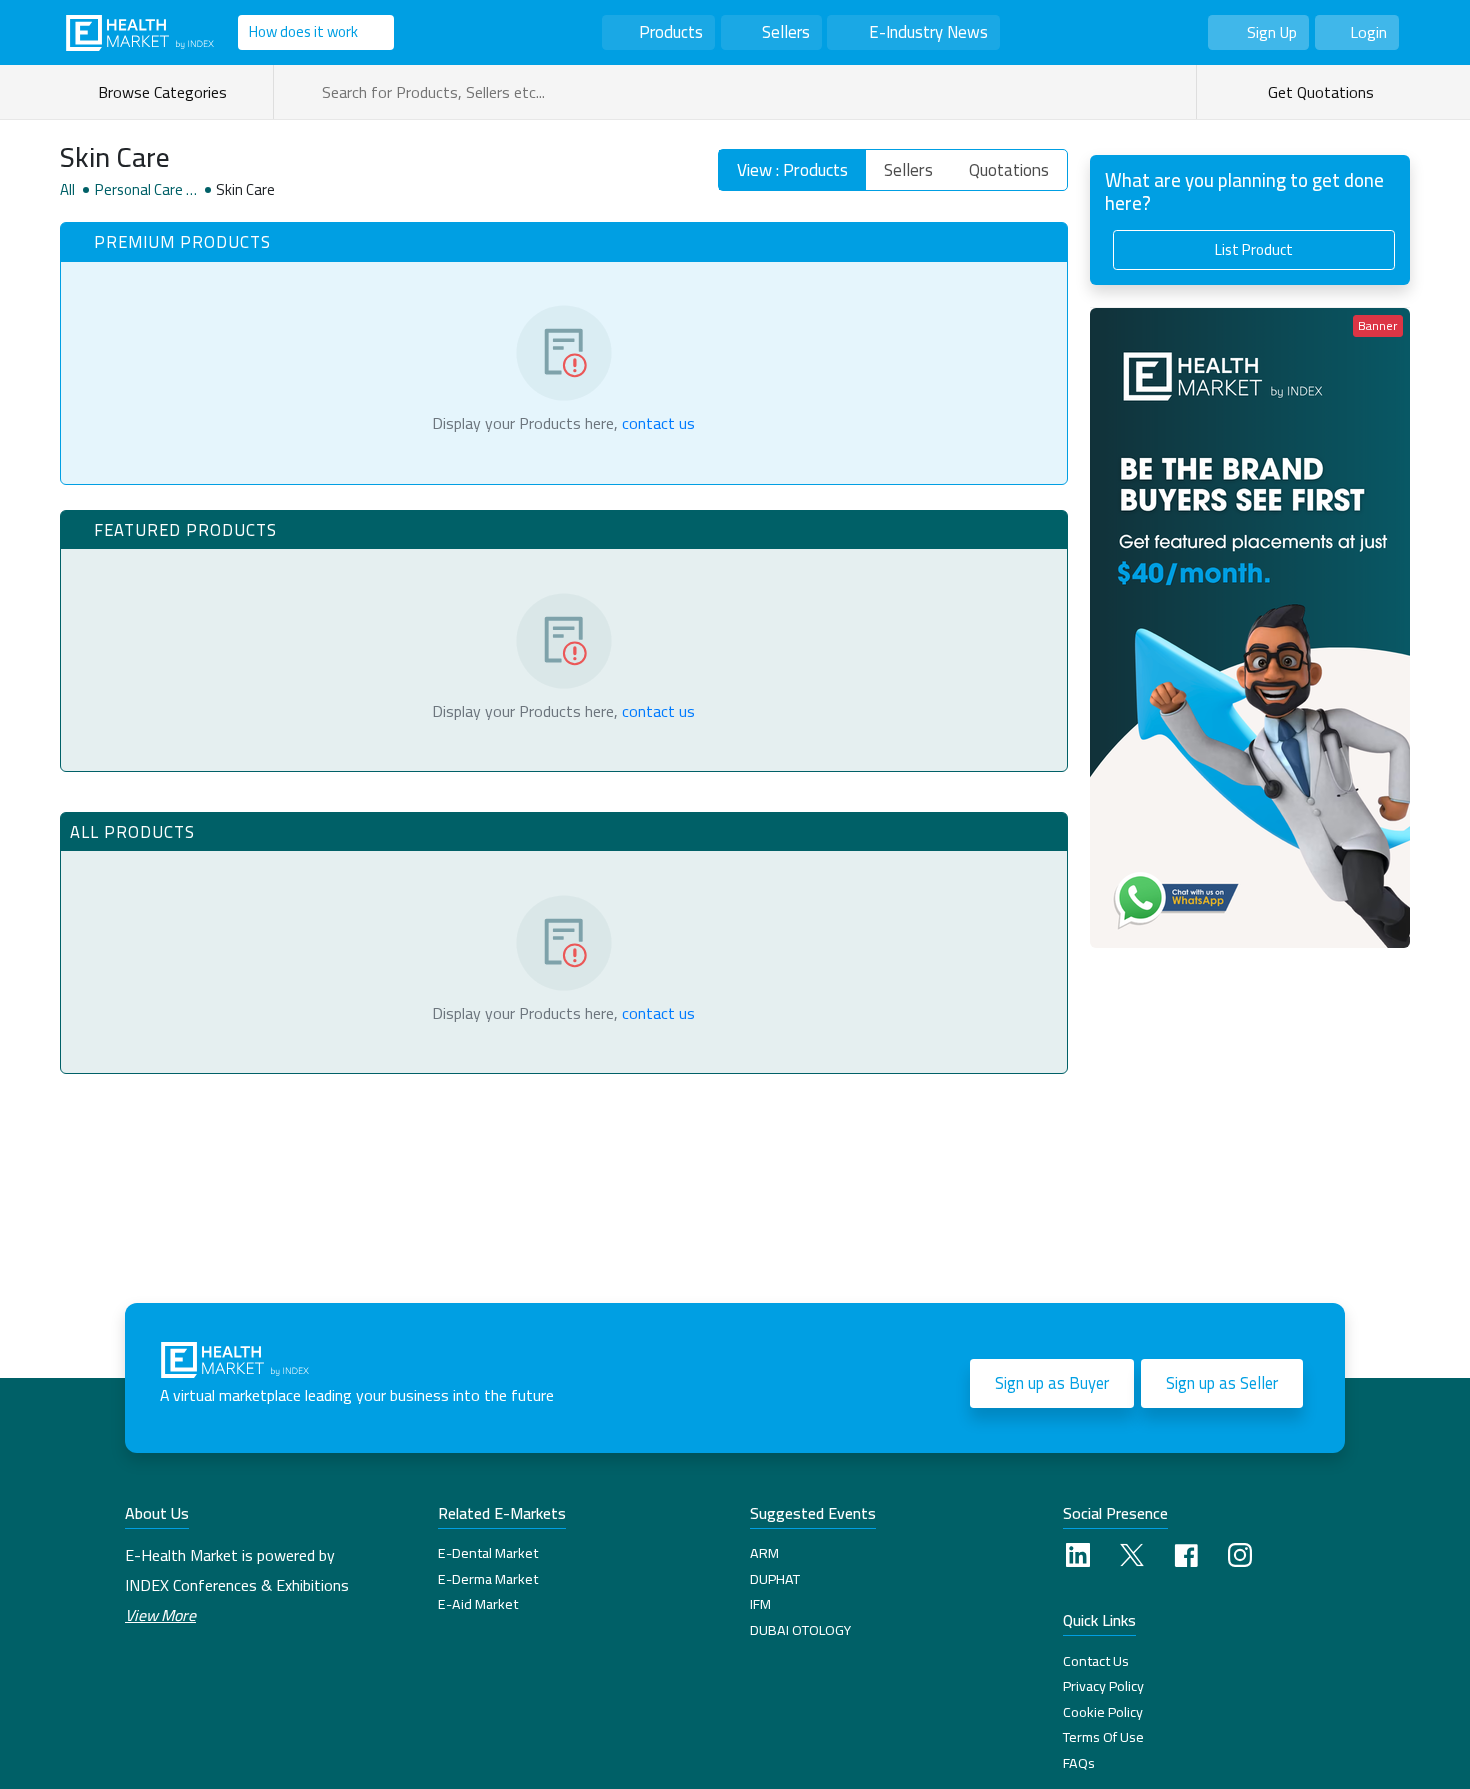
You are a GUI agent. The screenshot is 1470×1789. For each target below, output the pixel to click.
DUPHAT (775, 1579)
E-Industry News (928, 32)
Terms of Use (1103, 1737)
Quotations (1009, 170)
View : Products (792, 170)
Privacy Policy (1103, 1686)
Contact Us (1096, 1661)
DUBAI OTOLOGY (800, 1630)
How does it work (303, 31)
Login (1368, 32)
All (67, 190)
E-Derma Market (488, 1579)
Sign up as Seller (1222, 1383)
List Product (1254, 249)
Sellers (786, 32)
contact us (658, 423)
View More (160, 1615)
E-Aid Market (478, 1604)
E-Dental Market (488, 1553)
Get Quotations (1319, 92)
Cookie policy (1103, 1712)
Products (671, 32)
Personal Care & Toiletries (146, 190)
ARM (764, 1553)
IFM (760, 1604)
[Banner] (1250, 625)
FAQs (1079, 1763)
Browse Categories (166, 92)
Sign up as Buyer (1052, 1383)
